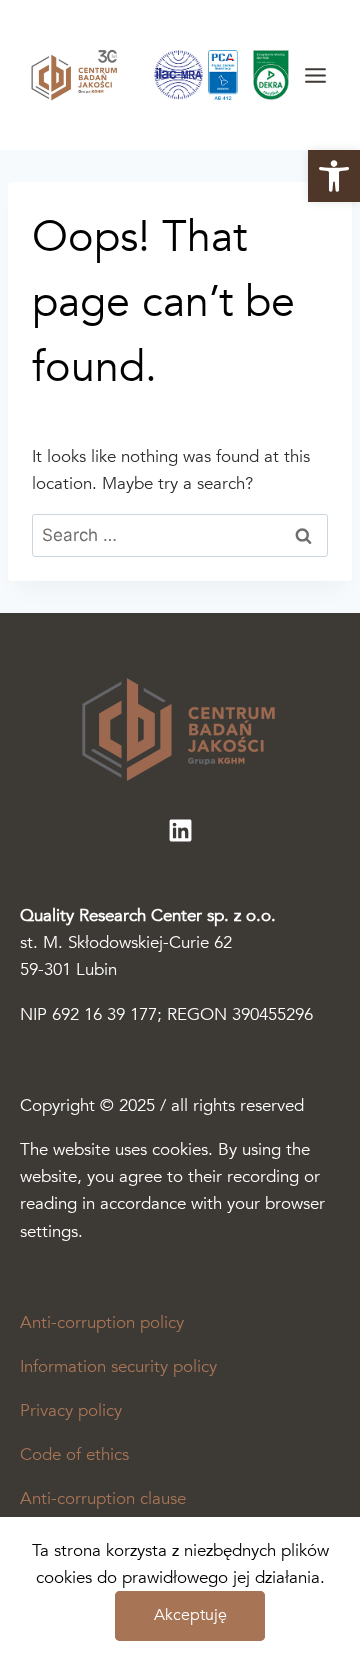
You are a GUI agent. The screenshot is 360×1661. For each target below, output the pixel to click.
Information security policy (118, 1366)
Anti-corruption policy (102, 1322)
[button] (334, 176)
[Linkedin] (180, 830)
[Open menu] (315, 75)
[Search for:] (180, 535)
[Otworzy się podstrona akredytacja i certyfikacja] (228, 75)
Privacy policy (71, 1410)
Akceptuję (190, 1615)
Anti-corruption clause (103, 1498)
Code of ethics (74, 1454)
